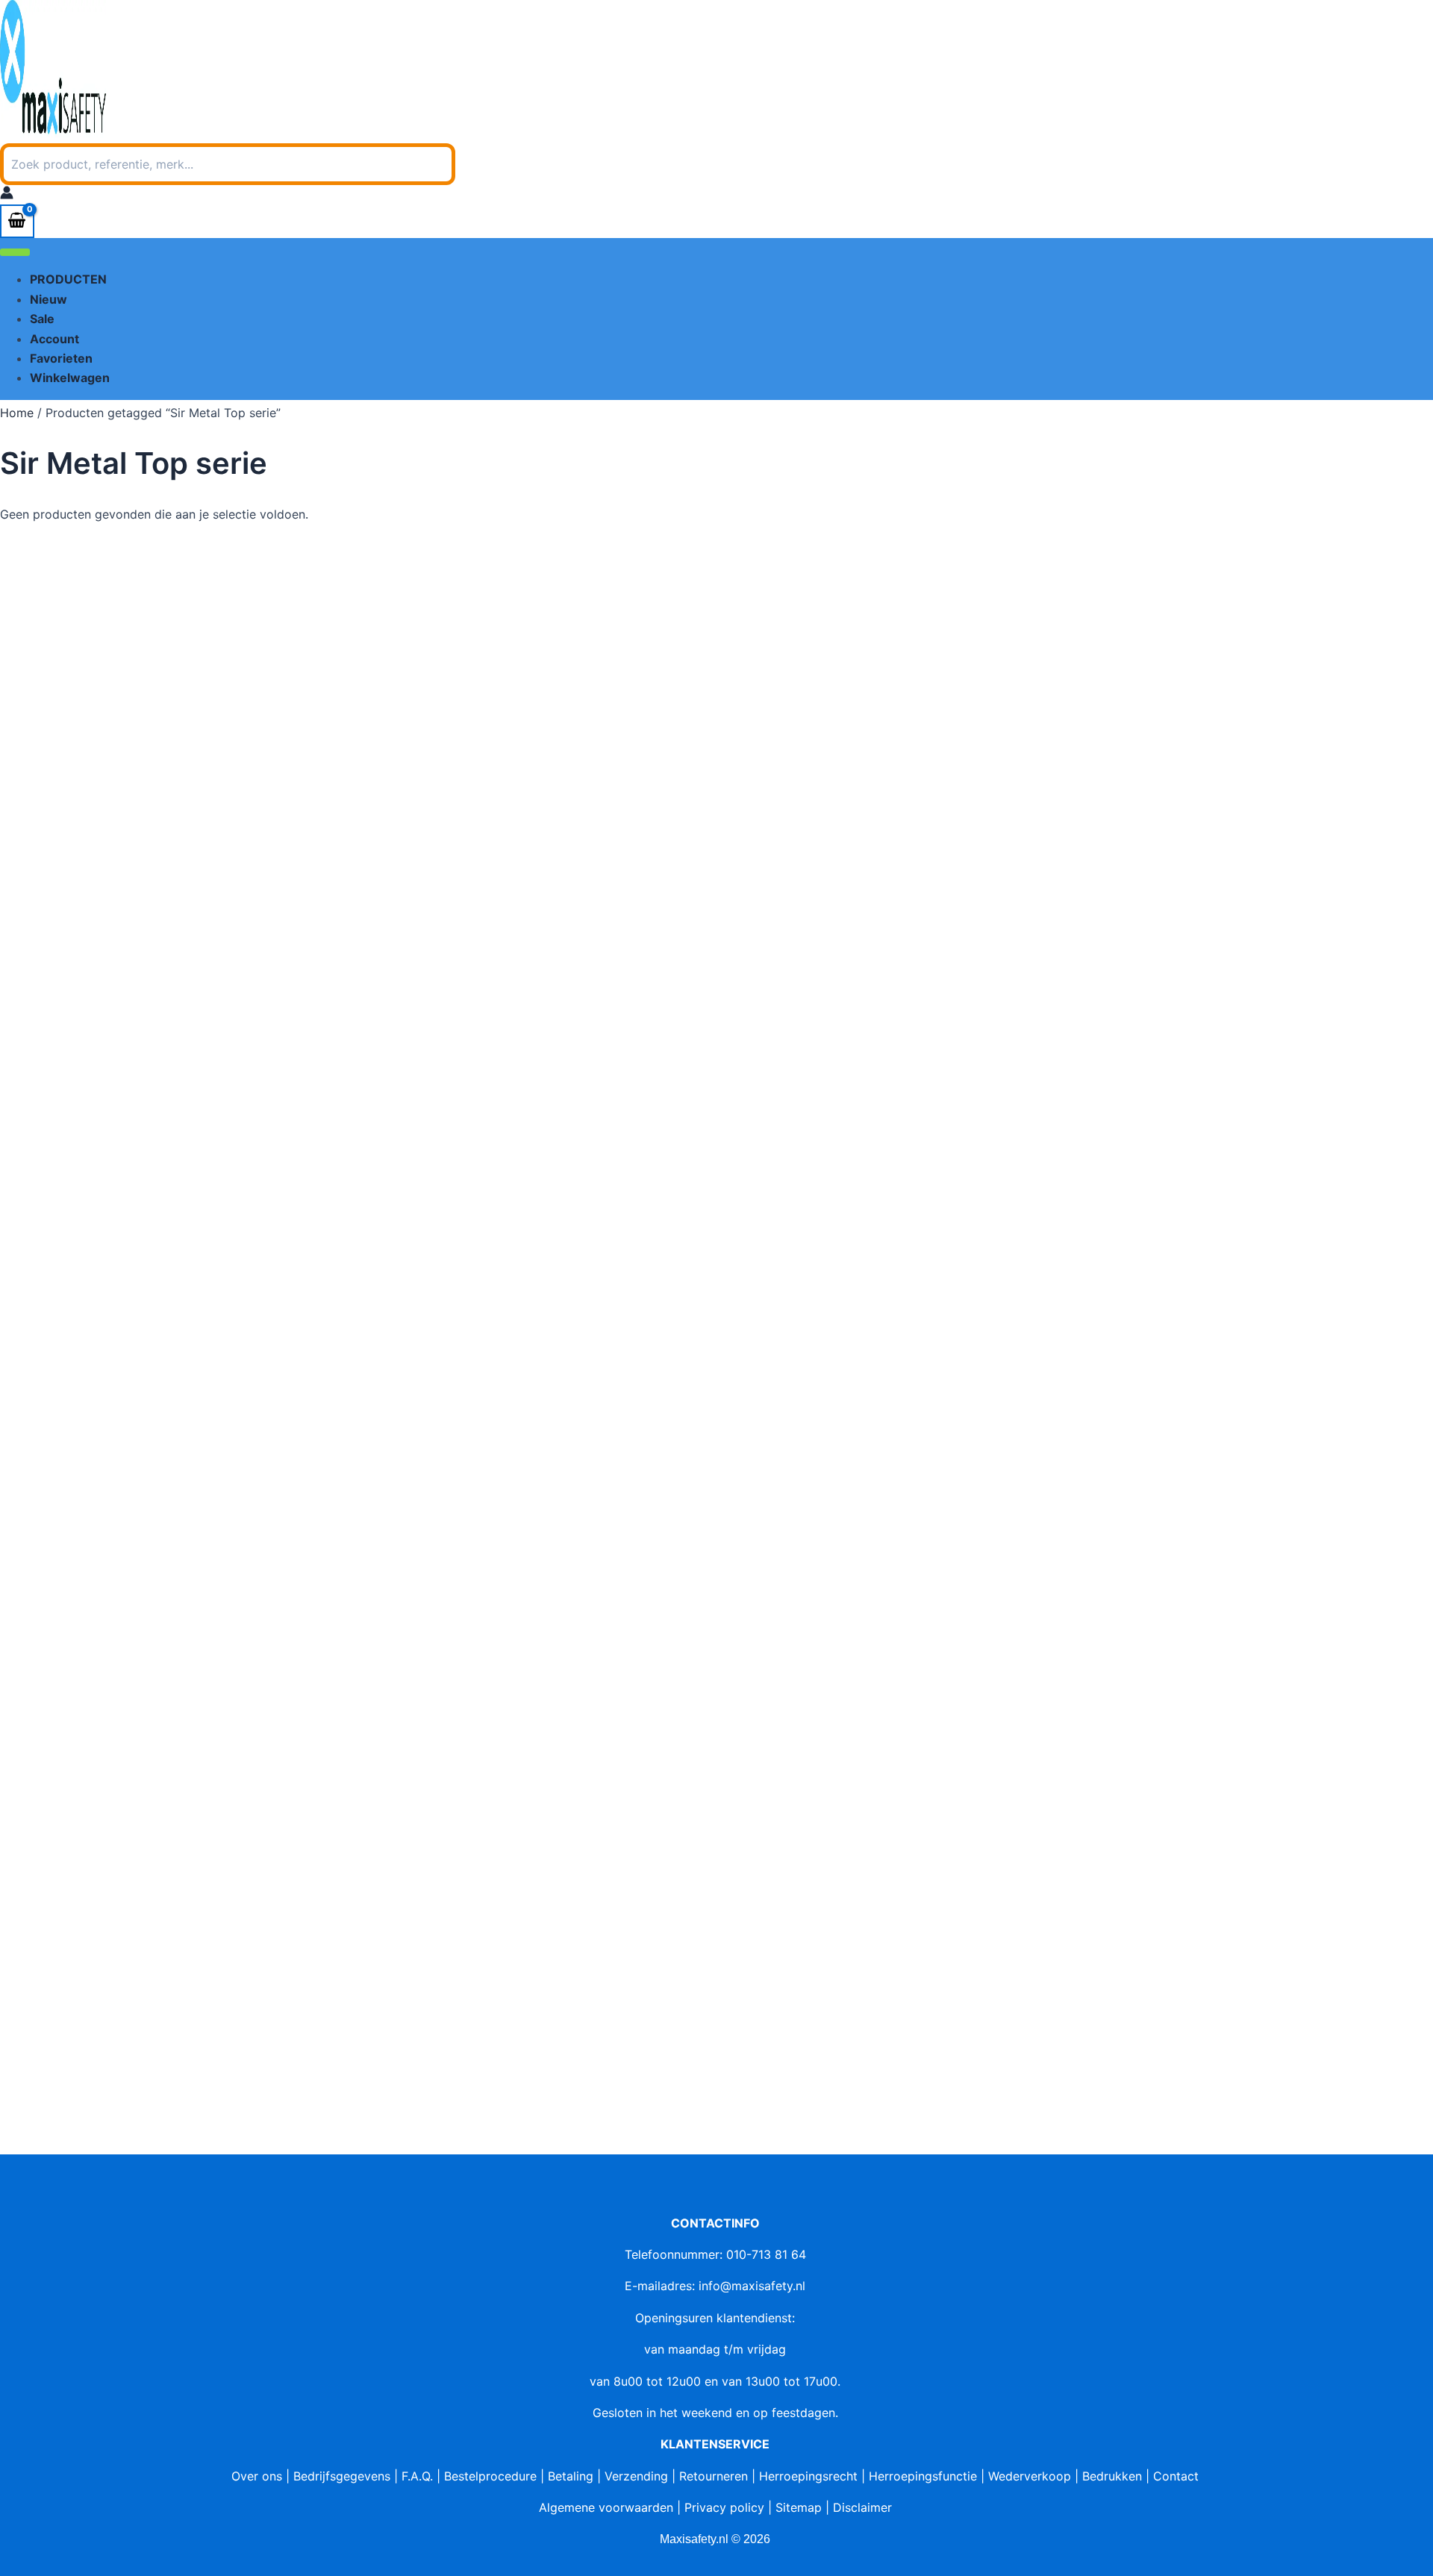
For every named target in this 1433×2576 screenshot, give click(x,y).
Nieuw (49, 299)
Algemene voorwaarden (606, 2507)
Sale (42, 319)
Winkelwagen (70, 378)
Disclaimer (862, 2507)
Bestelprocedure (490, 2476)
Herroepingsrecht (808, 2476)
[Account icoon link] (7, 195)
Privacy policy (724, 2507)
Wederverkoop (1030, 2476)
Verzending (636, 2476)
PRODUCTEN (68, 279)
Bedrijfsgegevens (342, 2476)
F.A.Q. (417, 2476)
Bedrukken (1112, 2476)
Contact (1176, 2476)
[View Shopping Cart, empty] (17, 221)
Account (54, 339)
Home (17, 413)
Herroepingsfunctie (923, 2476)
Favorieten (61, 358)
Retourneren (714, 2476)
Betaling (571, 2476)
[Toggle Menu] (15, 252)
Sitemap (799, 2507)
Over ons (257, 2476)
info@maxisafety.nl (752, 2286)
